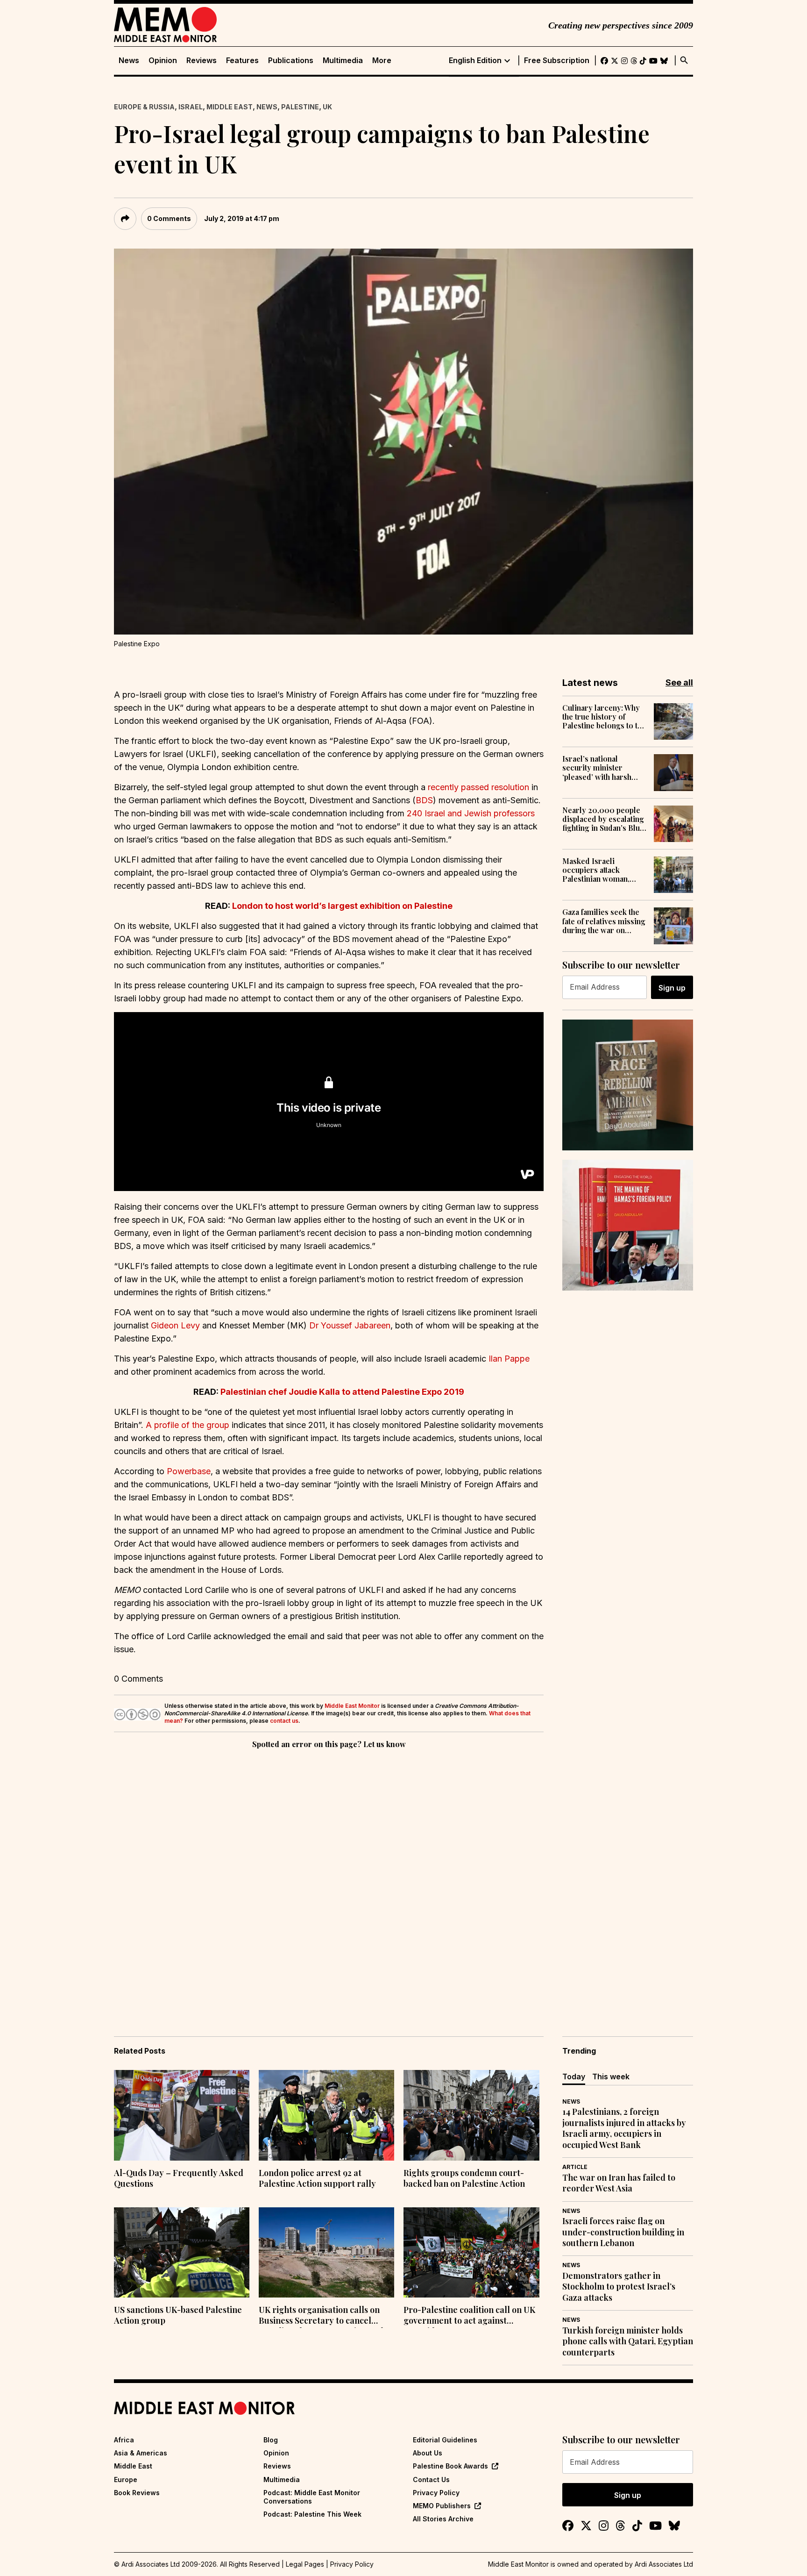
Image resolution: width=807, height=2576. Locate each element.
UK (327, 107)
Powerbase (189, 1471)
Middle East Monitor (352, 1706)
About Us (428, 2453)
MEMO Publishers (442, 2506)
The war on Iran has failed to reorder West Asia (619, 2183)
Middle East (230, 107)
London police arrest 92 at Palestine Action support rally (317, 2178)
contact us (284, 1721)
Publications (291, 61)
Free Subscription (557, 61)
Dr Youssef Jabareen (350, 1325)
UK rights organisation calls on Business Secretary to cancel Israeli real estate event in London (326, 2316)
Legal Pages (305, 2564)
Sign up (672, 988)
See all (679, 682)
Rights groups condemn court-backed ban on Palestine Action (464, 2178)
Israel (191, 107)
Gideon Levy (175, 1325)
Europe (126, 2480)
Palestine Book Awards (450, 2466)
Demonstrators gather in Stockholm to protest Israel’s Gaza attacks (619, 2287)
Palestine (300, 107)
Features (242, 61)
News (129, 61)
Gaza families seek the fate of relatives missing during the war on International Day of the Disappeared (604, 921)
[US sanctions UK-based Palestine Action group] (182, 2253)
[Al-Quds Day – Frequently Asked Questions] (182, 2115)
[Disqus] (329, 1879)
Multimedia (343, 61)
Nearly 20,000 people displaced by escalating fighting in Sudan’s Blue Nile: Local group (603, 819)
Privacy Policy (436, 2493)
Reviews (202, 61)
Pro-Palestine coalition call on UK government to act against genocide (469, 2316)
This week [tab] (611, 2076)
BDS (424, 800)
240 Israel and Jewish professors (471, 813)
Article (575, 2167)
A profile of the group (188, 1425)
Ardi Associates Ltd (664, 2564)
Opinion (163, 61)
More (382, 61)
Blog (271, 2440)
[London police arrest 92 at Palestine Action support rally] (326, 2115)
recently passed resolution (478, 787)
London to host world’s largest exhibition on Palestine (342, 906)
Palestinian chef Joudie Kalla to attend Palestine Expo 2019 (342, 1392)
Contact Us (431, 2480)
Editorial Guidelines (445, 2440)
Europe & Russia (144, 107)
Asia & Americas (141, 2453)
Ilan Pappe (509, 1359)
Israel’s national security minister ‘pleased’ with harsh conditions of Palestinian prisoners (600, 768)
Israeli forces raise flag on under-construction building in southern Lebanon (623, 2232)
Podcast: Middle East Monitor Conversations (312, 2497)
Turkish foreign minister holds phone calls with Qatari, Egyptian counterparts (628, 2341)
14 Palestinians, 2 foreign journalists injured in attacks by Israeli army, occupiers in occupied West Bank (624, 2128)
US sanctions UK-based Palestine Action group (178, 2315)
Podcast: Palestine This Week (312, 2514)
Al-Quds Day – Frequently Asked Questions (179, 2178)
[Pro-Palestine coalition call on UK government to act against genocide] (471, 2253)
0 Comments (169, 218)
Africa (124, 2440)
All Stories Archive (443, 2519)
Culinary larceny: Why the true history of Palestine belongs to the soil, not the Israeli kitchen (604, 717)
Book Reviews (137, 2493)
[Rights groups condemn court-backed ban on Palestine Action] (471, 2115)
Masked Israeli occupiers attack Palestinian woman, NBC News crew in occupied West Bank (597, 870)
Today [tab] (574, 2076)
